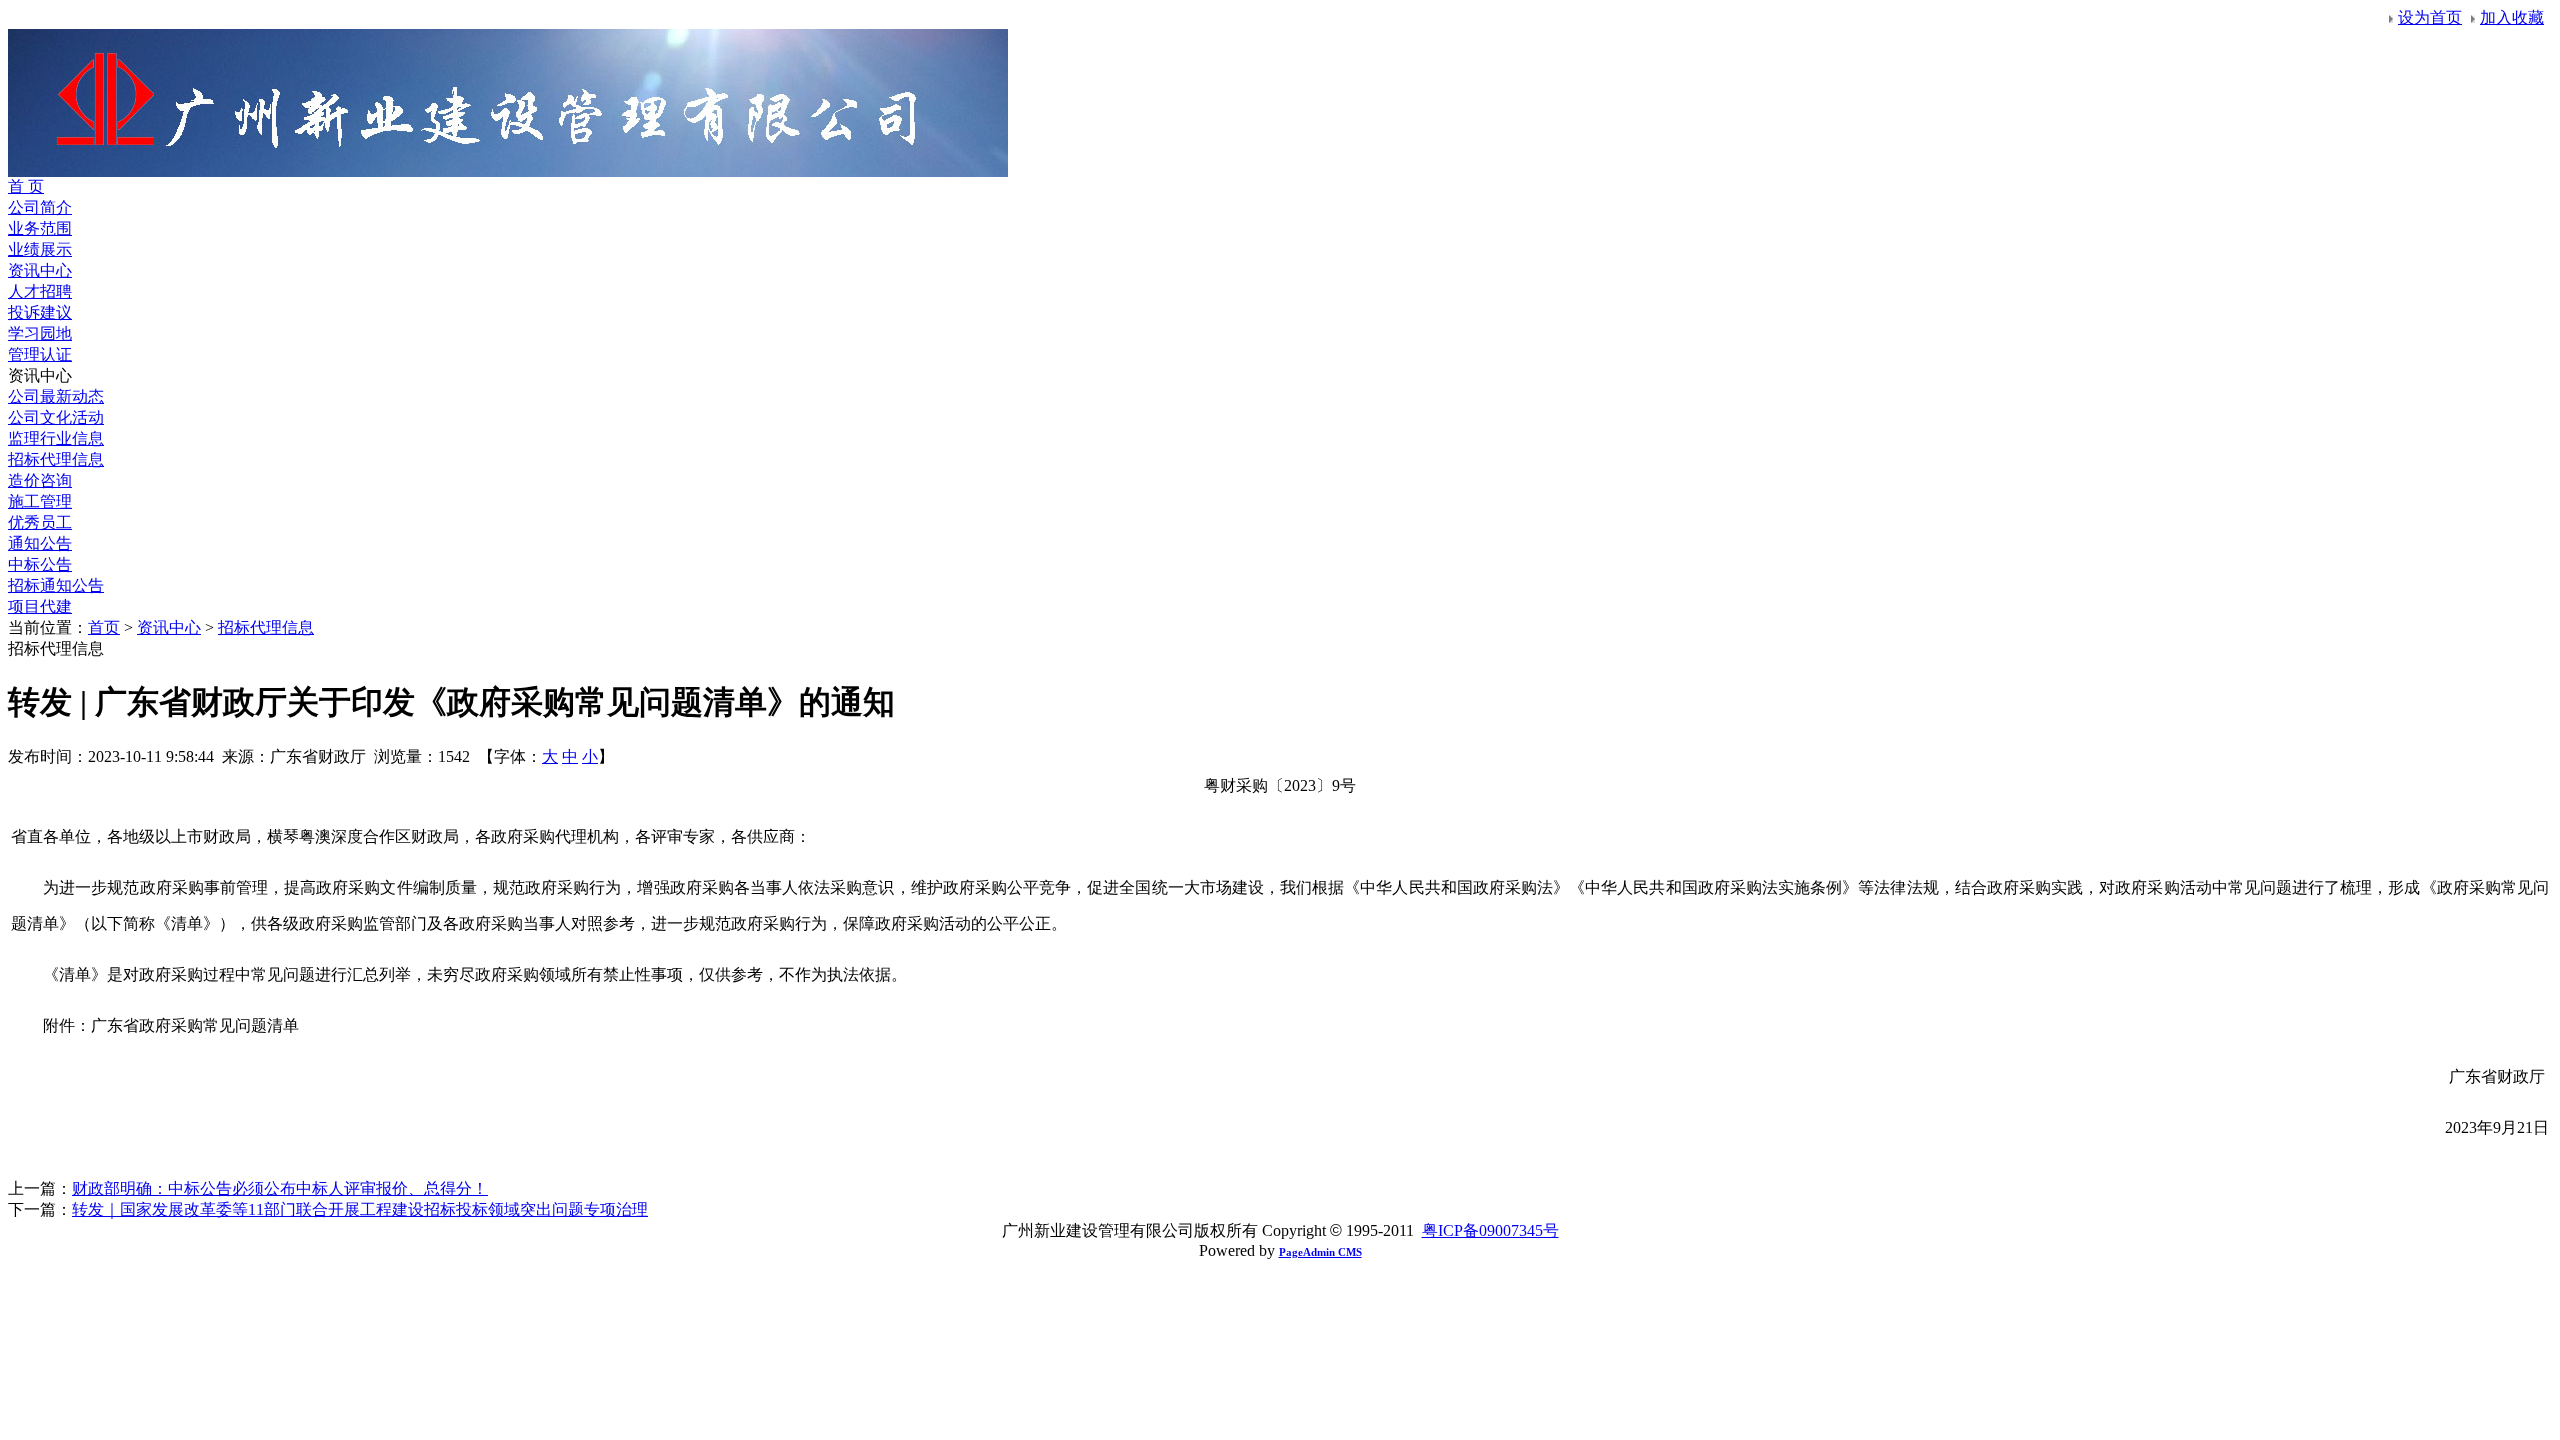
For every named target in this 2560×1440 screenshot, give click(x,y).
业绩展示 (40, 249)
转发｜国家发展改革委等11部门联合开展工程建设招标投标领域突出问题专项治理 (360, 1209)
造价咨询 (40, 480)
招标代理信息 (56, 459)
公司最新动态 (56, 396)
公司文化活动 (56, 417)
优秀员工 (40, 522)
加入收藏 (2512, 17)
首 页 (26, 186)
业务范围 (40, 228)
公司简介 (40, 207)
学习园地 (40, 333)
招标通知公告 (56, 585)
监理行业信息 (56, 438)
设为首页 (2430, 17)
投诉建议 (40, 312)
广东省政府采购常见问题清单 (195, 1025)
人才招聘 (40, 291)
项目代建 (40, 606)
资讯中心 (40, 270)
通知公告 (40, 543)
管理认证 (40, 354)
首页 (104, 627)
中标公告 (40, 564)
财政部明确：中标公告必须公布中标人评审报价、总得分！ (280, 1188)
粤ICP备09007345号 (1490, 1230)
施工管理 (40, 501)
